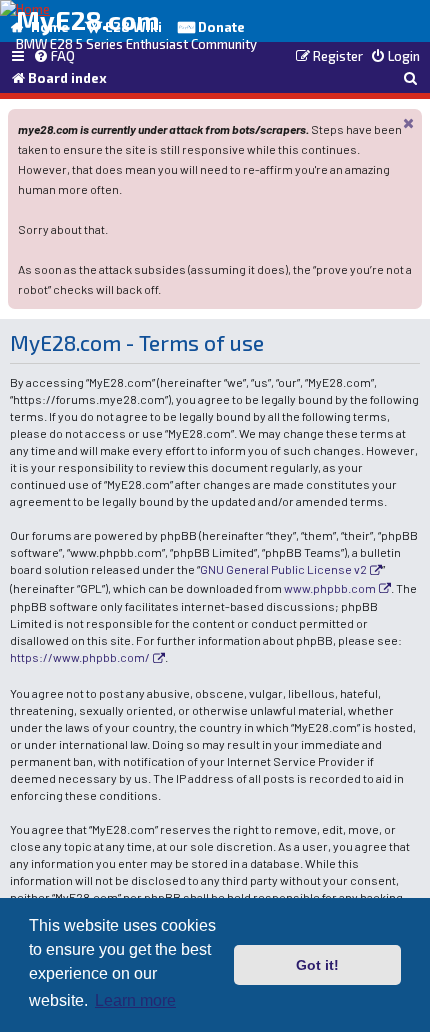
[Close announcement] (409, 122)
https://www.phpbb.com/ (80, 657)
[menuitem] (54, 57)
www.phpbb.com (330, 588)
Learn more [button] (135, 1000)
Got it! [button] (317, 965)
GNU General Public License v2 (283, 569)
